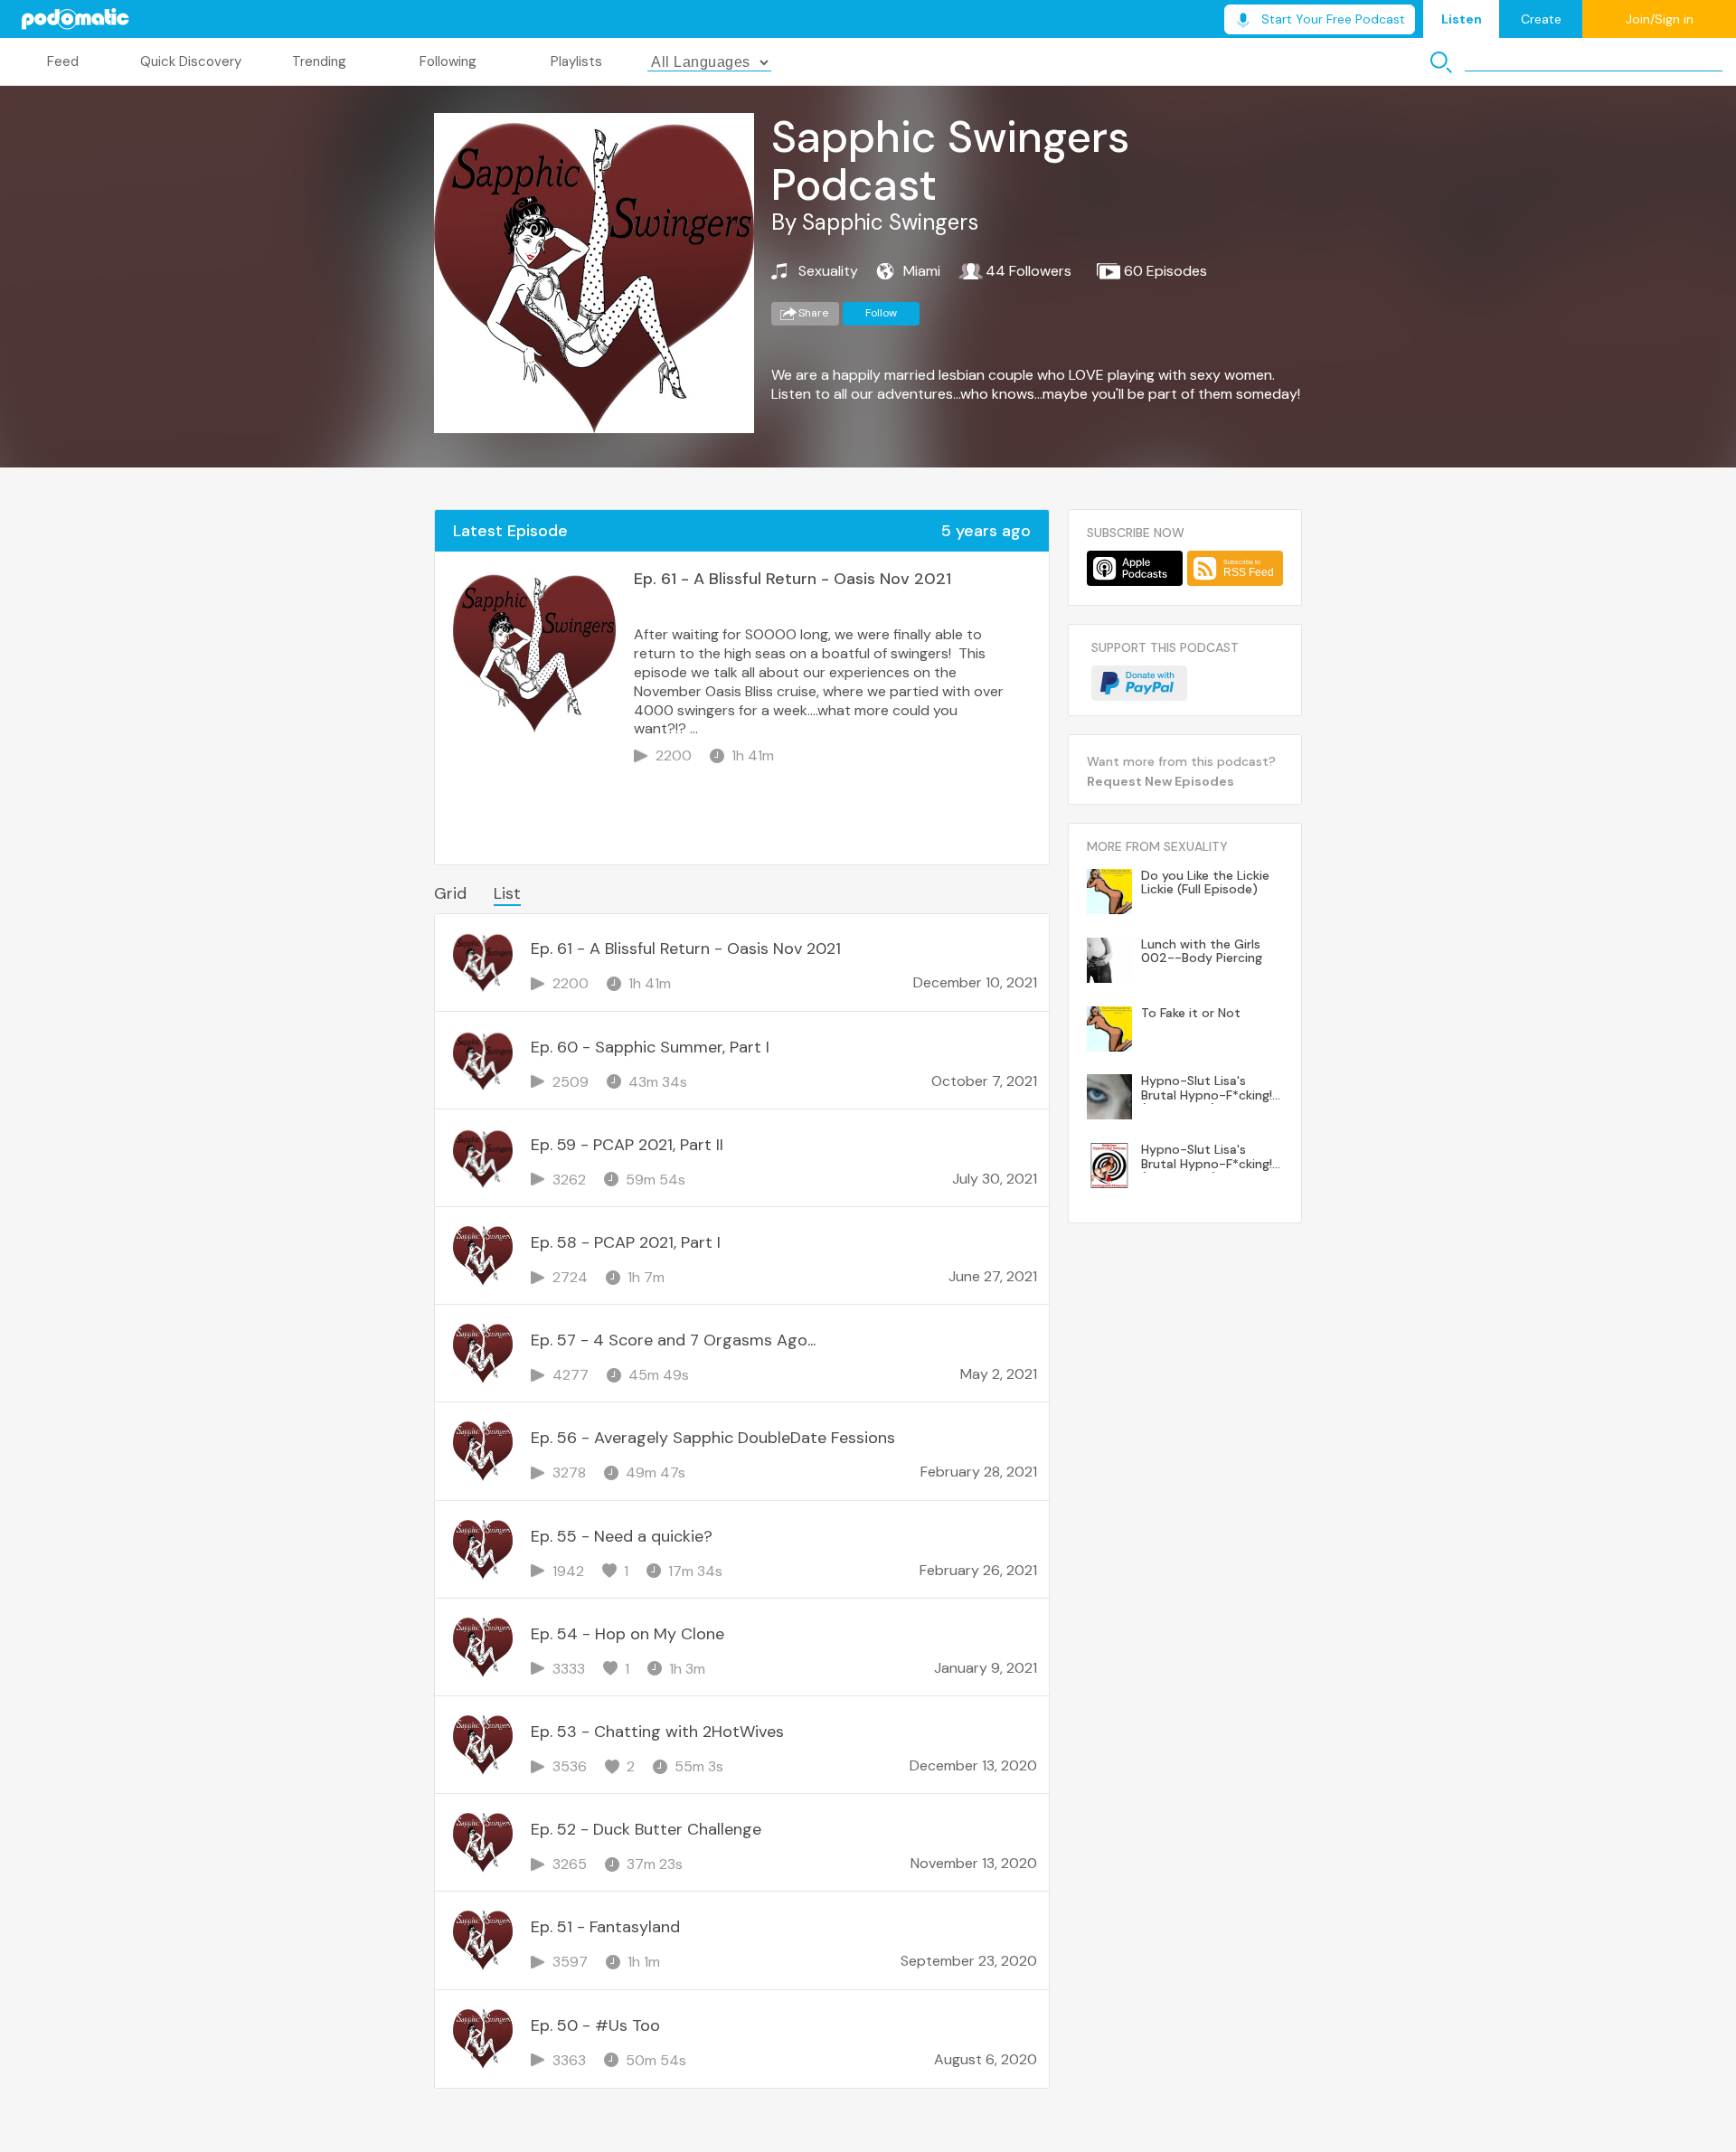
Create (1541, 19)
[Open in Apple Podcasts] (1135, 568)
